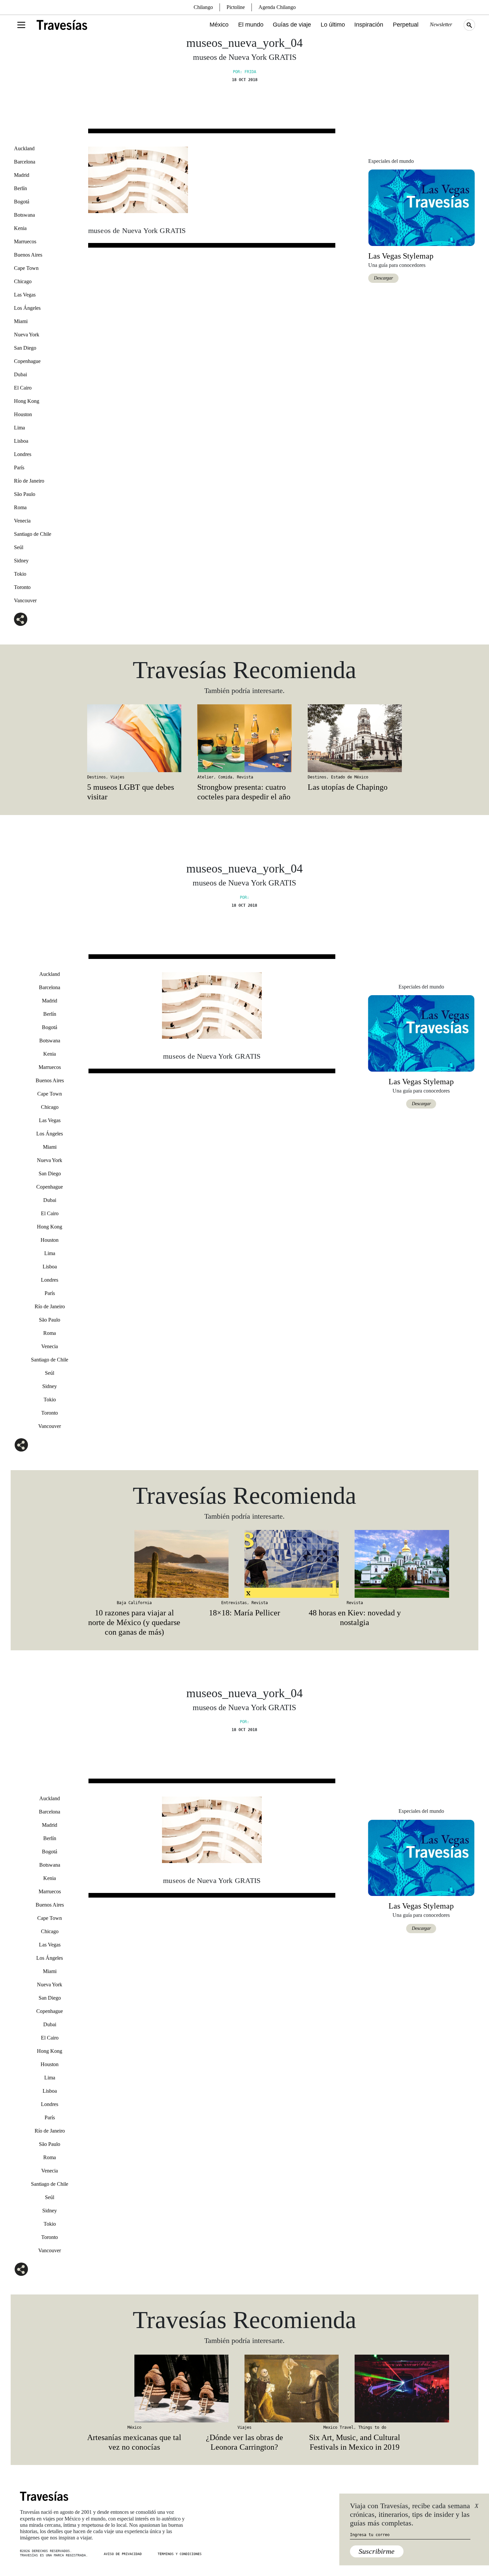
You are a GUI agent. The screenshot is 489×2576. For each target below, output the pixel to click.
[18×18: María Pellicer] (244, 1564)
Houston (23, 414)
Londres (23, 454)
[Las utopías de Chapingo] (355, 738)
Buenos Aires (28, 255)
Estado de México (350, 777)
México (219, 25)
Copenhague (27, 361)
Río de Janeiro (29, 481)
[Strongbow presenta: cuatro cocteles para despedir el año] (244, 738)
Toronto (22, 587)
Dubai (20, 374)
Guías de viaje (292, 25)
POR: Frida (244, 72)
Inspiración (369, 25)
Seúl (19, 547)
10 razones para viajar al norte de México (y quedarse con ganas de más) (134, 1622)
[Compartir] (21, 619)
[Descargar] (421, 207)
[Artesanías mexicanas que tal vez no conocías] (134, 2389)
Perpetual (406, 25)
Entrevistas (234, 1603)
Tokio (20, 574)
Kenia (20, 228)
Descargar (383, 278)
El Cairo (23, 388)
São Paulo (25, 494)
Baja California (134, 1603)
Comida (225, 777)
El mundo (251, 25)
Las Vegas (25, 295)
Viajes (117, 777)
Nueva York (27, 335)
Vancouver (25, 600)
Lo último (333, 25)
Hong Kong (27, 401)
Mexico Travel (338, 2427)
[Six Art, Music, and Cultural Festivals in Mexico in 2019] (355, 2389)
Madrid (22, 175)
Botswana (24, 215)
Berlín (20, 188)
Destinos (96, 777)
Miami (21, 321)
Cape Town (26, 268)
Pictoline (236, 7)
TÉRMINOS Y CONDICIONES (180, 2554)
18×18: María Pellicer (244, 1613)
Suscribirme (377, 2551)
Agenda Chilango (277, 7)
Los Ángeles (27, 308)
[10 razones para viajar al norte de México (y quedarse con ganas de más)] (134, 1564)
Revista (245, 777)
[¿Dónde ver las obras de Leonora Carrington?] (244, 2389)
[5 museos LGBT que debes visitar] (134, 738)
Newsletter (441, 24)
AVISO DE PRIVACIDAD (123, 2554)
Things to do (372, 2427)
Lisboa (21, 441)
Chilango (203, 7)
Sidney (21, 561)
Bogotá (22, 202)
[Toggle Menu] (21, 25)
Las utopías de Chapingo (348, 787)
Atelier (205, 777)
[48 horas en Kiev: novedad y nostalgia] (355, 1564)
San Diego (25, 348)
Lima (19, 428)
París (19, 468)
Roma (20, 507)
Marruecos (25, 241)
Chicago (23, 281)
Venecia (22, 521)
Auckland (24, 148)
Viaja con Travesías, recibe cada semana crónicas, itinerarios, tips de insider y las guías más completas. (410, 2515)
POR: (244, 897)
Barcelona (25, 162)
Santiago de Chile (33, 534)
